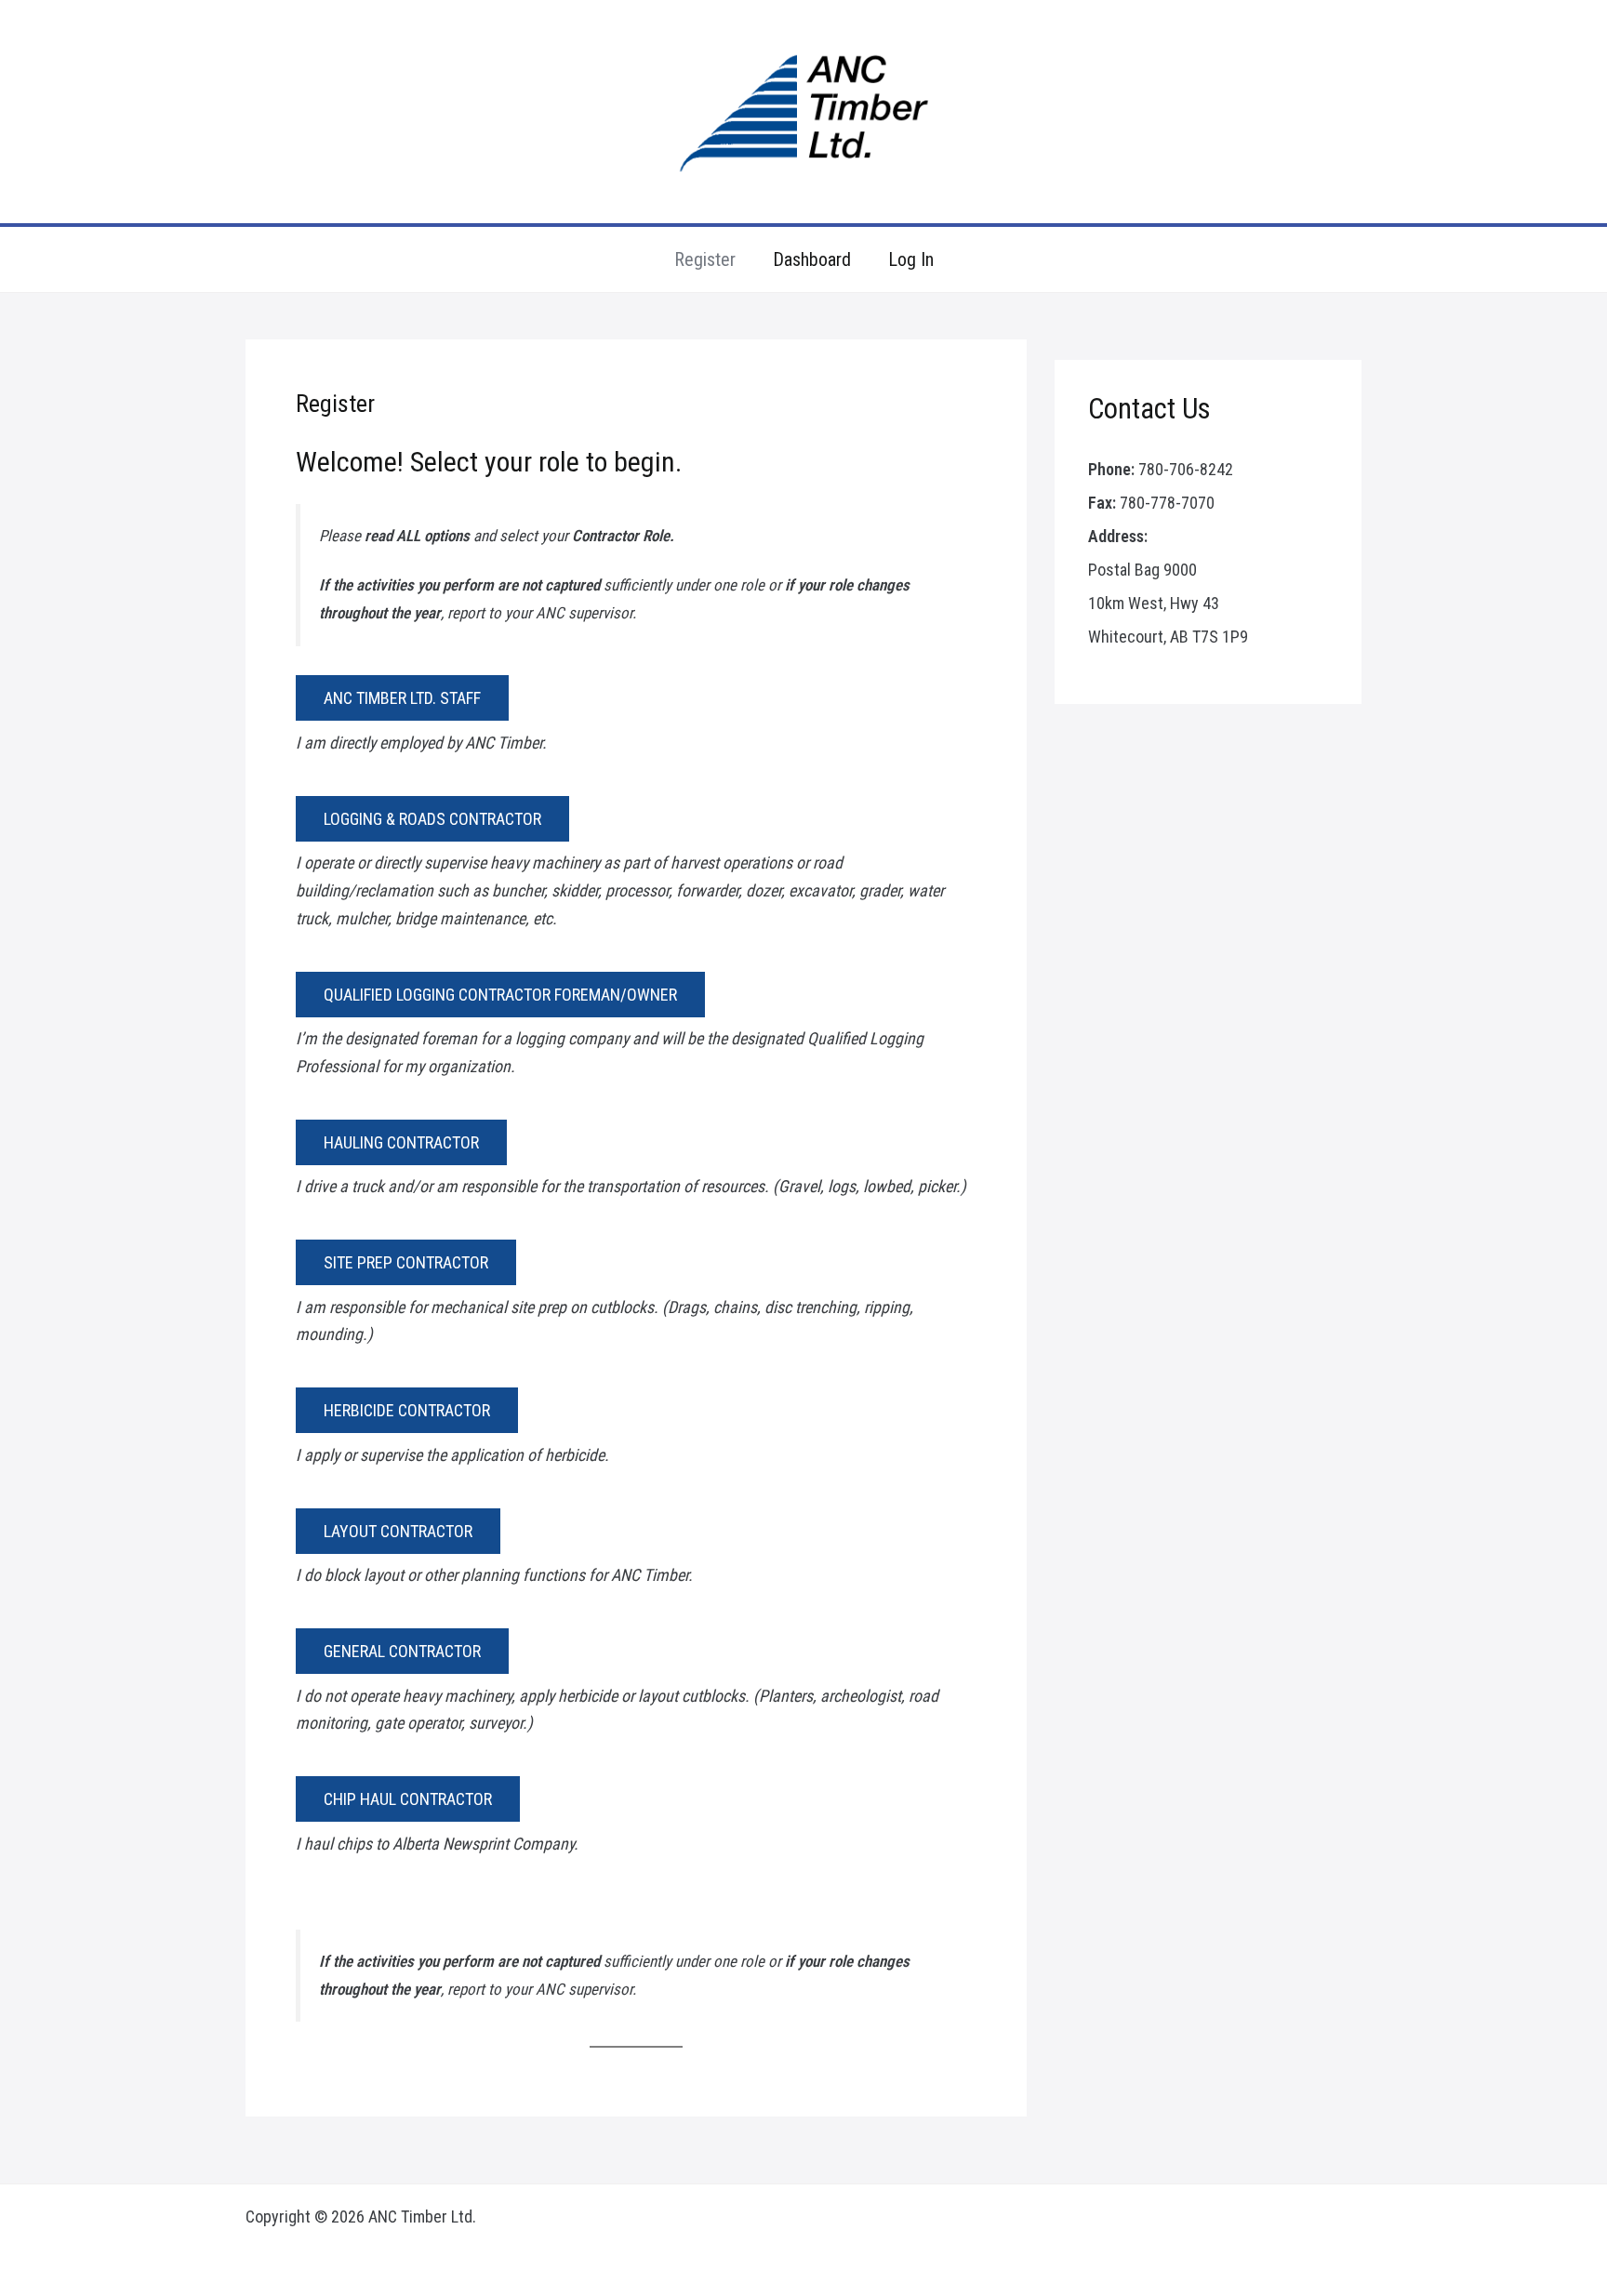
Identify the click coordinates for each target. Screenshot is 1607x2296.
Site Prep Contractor (406, 1262)
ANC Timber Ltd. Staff (402, 698)
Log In (911, 259)
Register (705, 259)
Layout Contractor (398, 1531)
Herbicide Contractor (407, 1410)
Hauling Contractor (401, 1142)
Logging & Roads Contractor (432, 819)
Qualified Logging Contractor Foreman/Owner (500, 995)
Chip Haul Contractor (408, 1799)
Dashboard (812, 259)
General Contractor (402, 1651)
